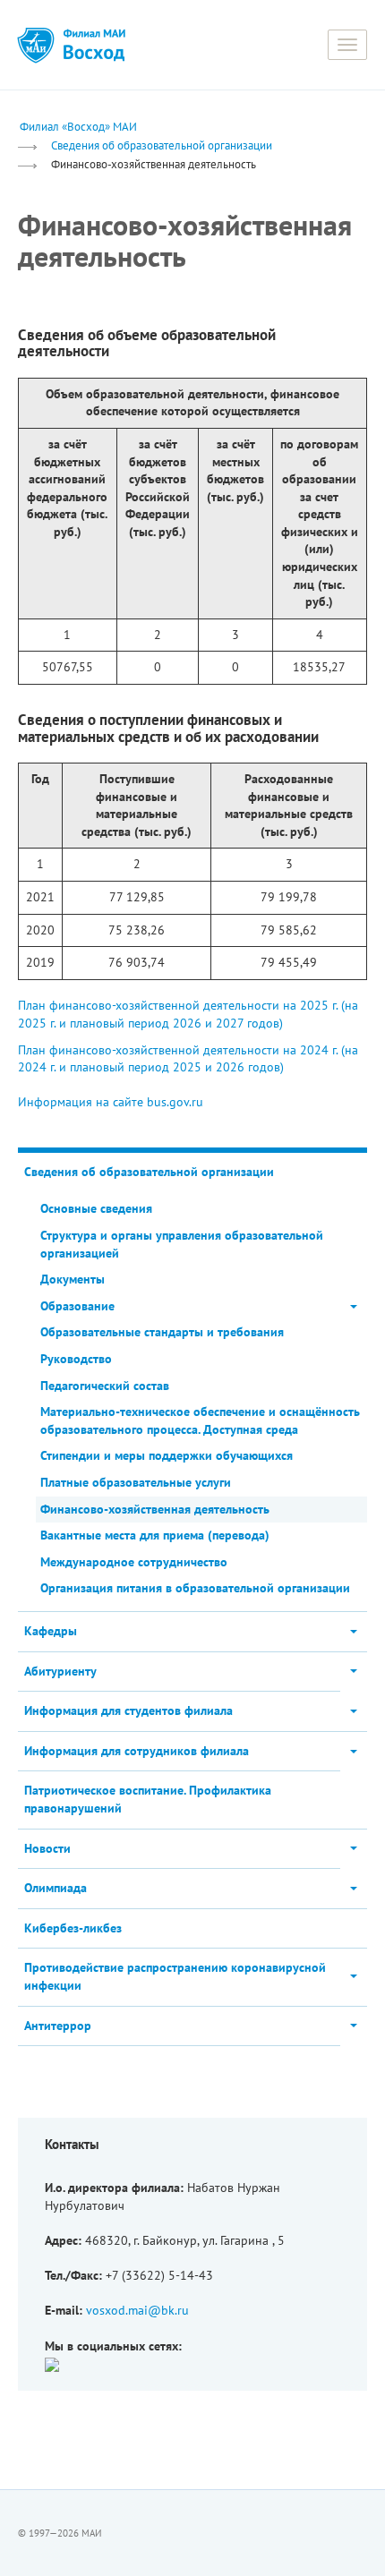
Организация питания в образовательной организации (195, 1588)
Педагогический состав (105, 1386)
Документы (73, 1279)
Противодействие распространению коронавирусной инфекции (175, 1976)
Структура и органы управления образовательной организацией (182, 1244)
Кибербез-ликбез (73, 1928)
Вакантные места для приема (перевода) (155, 1535)
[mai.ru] (36, 45)
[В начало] (94, 45)
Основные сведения (96, 1208)
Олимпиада (56, 1888)
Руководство (76, 1359)
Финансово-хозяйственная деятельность (155, 1509)
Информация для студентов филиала (128, 1710)
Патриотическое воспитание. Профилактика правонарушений (148, 1799)
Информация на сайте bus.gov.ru (111, 1102)
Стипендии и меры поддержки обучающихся (167, 1455)
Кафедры (51, 1631)
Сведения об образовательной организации (162, 145)
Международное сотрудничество (134, 1562)
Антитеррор (58, 2026)
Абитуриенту (60, 1671)
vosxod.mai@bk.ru (137, 2310)
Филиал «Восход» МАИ (78, 126)
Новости (47, 1848)
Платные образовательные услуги (136, 1482)
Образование (77, 1306)
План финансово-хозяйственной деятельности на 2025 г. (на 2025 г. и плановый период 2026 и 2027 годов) (188, 1014)
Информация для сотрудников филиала (137, 1751)
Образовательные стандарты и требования (162, 1332)
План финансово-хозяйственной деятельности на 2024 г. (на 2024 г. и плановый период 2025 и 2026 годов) (188, 1059)
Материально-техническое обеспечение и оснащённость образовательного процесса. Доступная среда (200, 1420)
